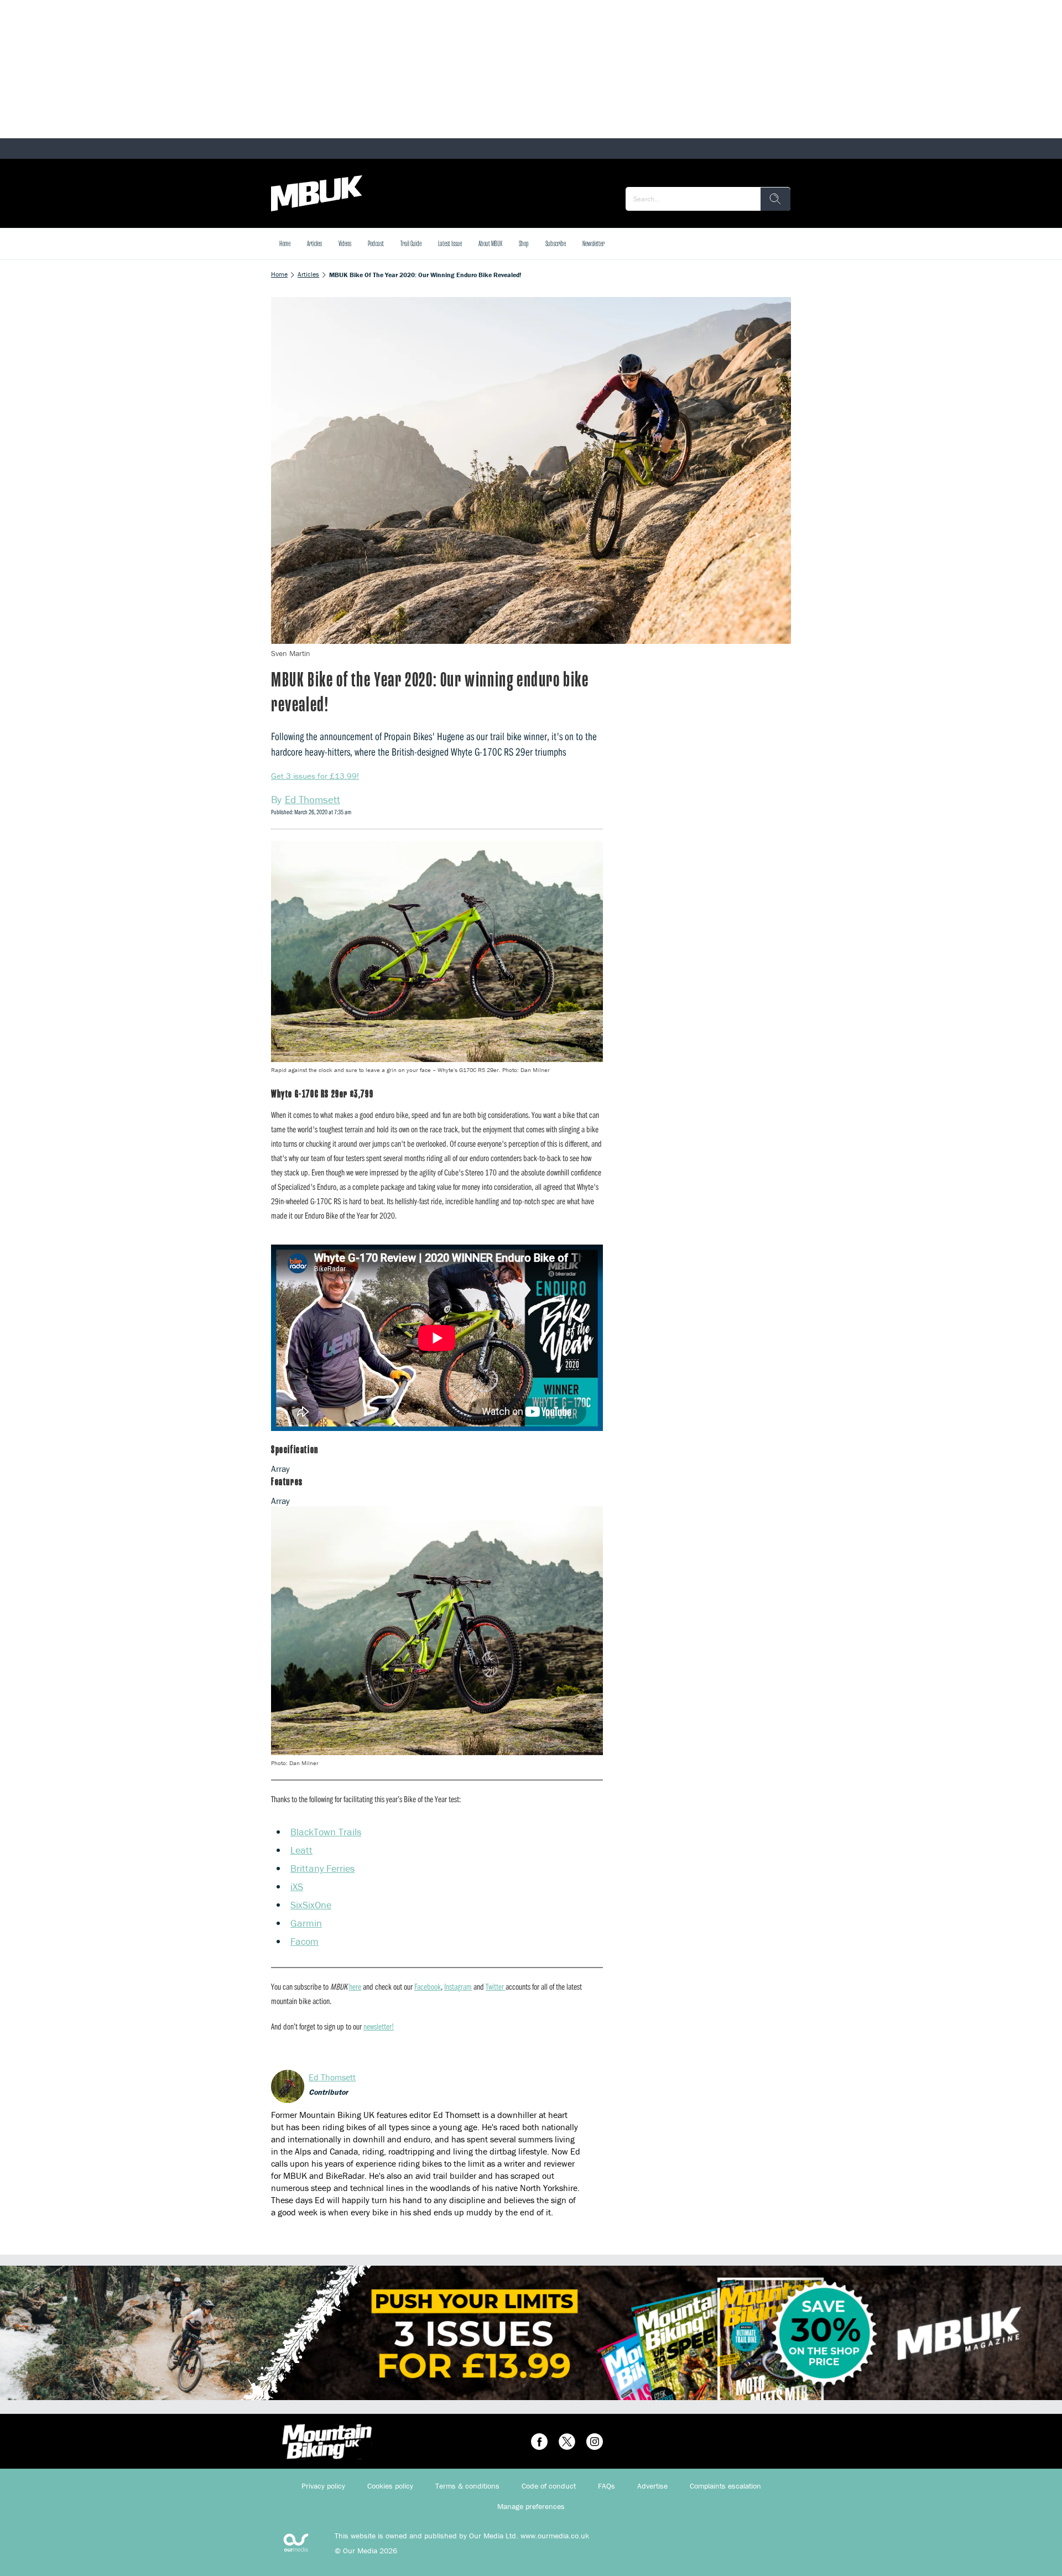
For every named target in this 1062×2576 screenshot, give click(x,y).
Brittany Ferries (322, 1868)
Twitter (496, 1986)
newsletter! (379, 2026)
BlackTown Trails (326, 1832)
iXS (297, 1887)
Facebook (428, 1986)
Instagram (458, 1986)
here (355, 1986)
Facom (304, 1941)
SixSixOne (311, 1905)
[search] (775, 199)
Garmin (306, 1923)
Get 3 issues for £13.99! (315, 776)
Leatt (301, 1850)
